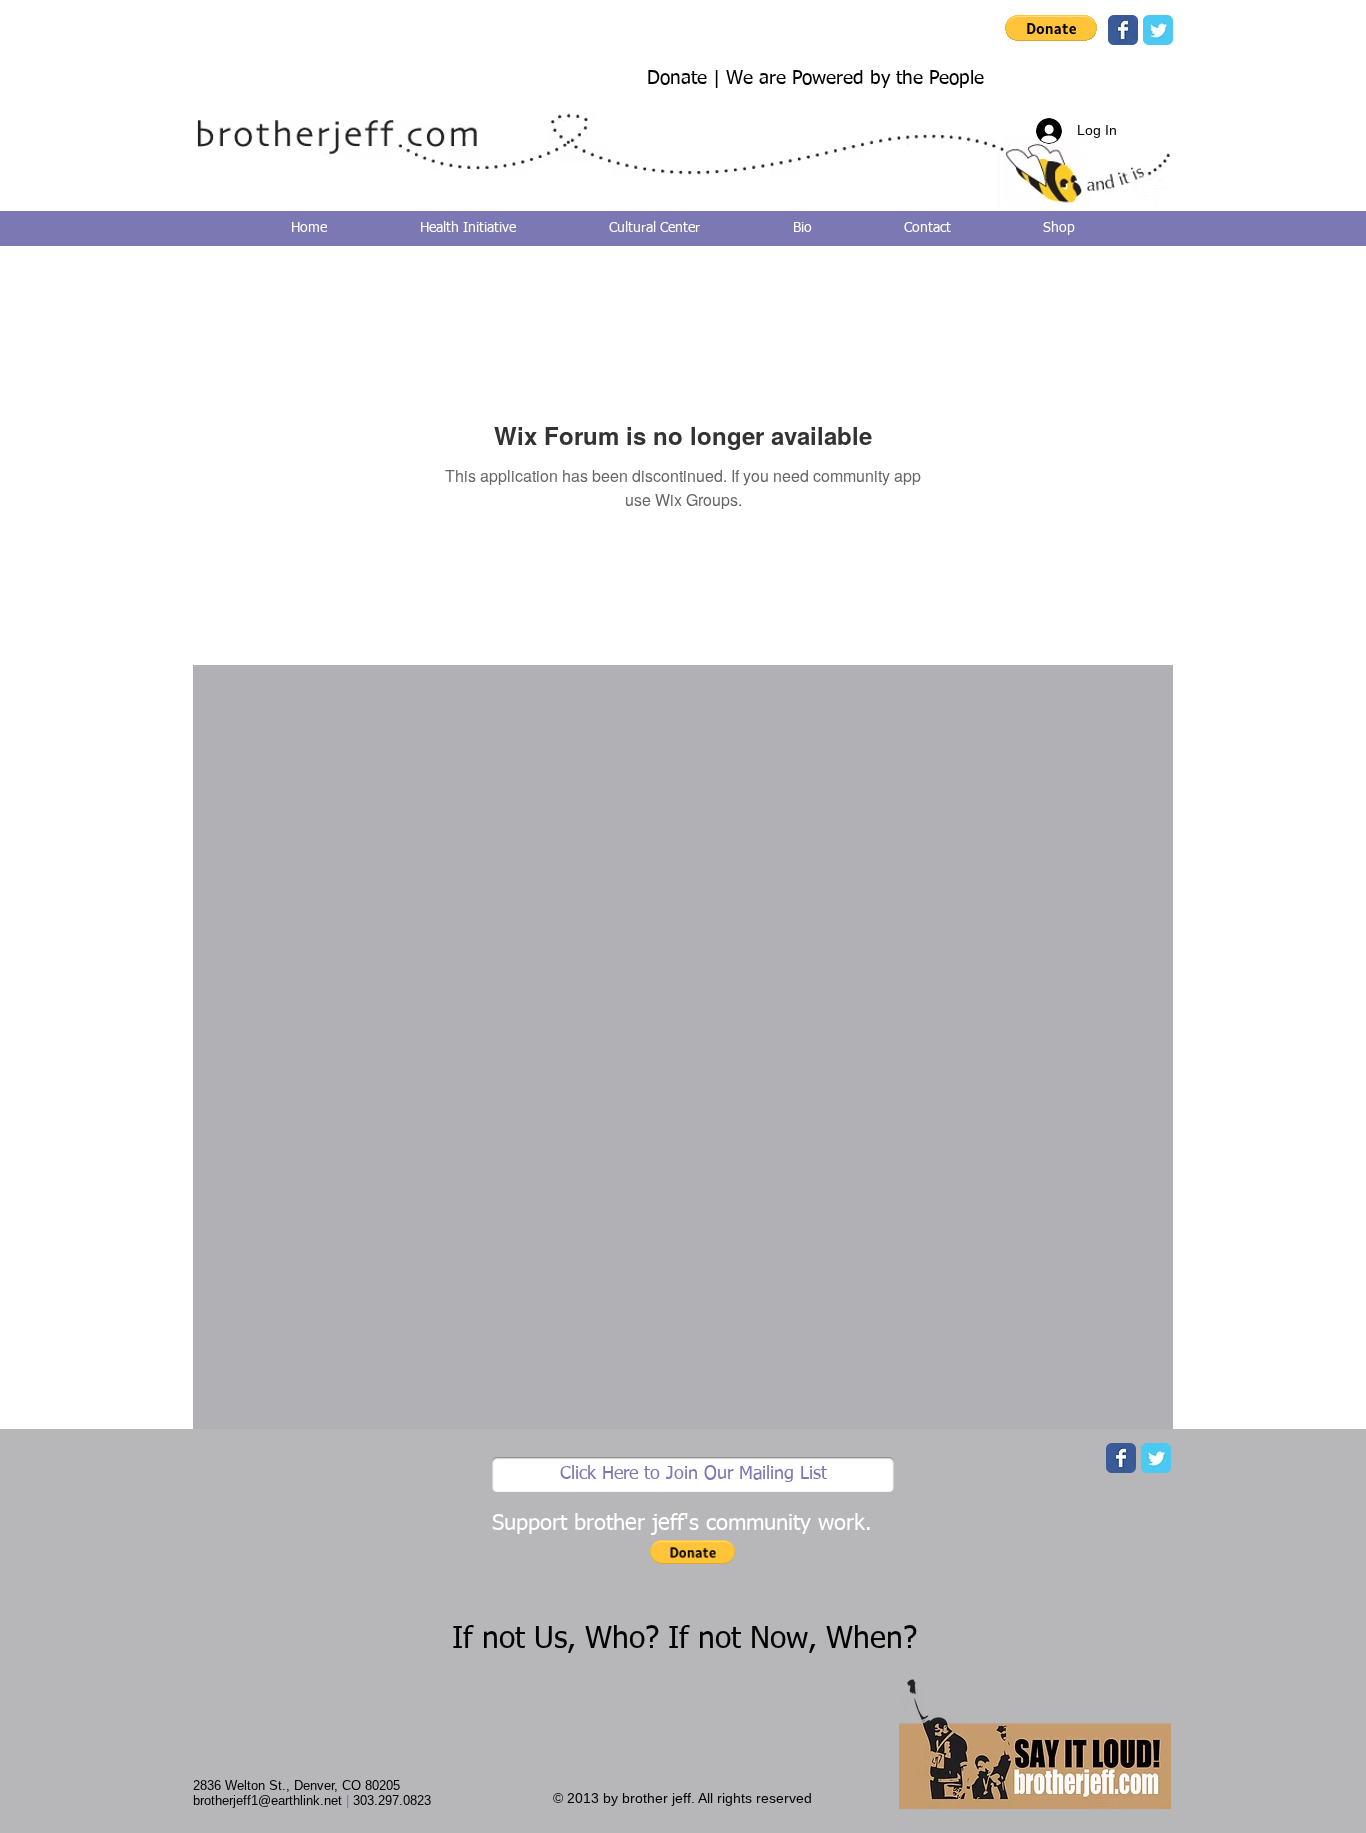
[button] (1051, 28)
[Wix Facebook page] (1123, 30)
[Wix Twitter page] (1158, 30)
